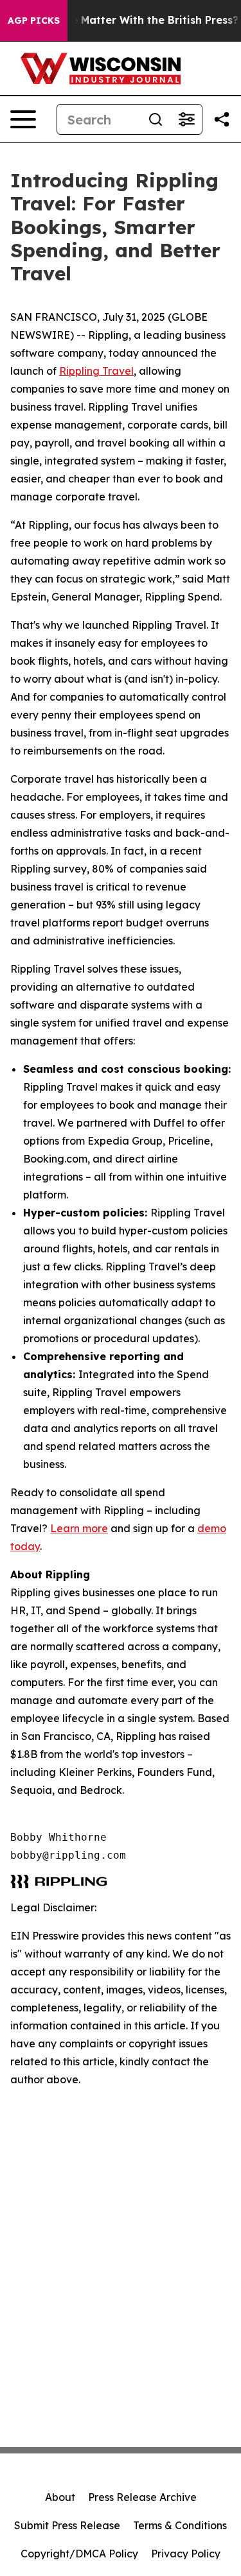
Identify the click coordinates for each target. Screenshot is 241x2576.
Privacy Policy (186, 2554)
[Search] (156, 119)
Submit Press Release (67, 2525)
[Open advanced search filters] (186, 119)
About (60, 2497)
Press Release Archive (142, 2497)
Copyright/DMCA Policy (79, 2554)
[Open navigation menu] (23, 119)
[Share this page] (222, 119)
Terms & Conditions (180, 2525)
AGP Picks (34, 21)
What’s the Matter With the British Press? (129, 20)
